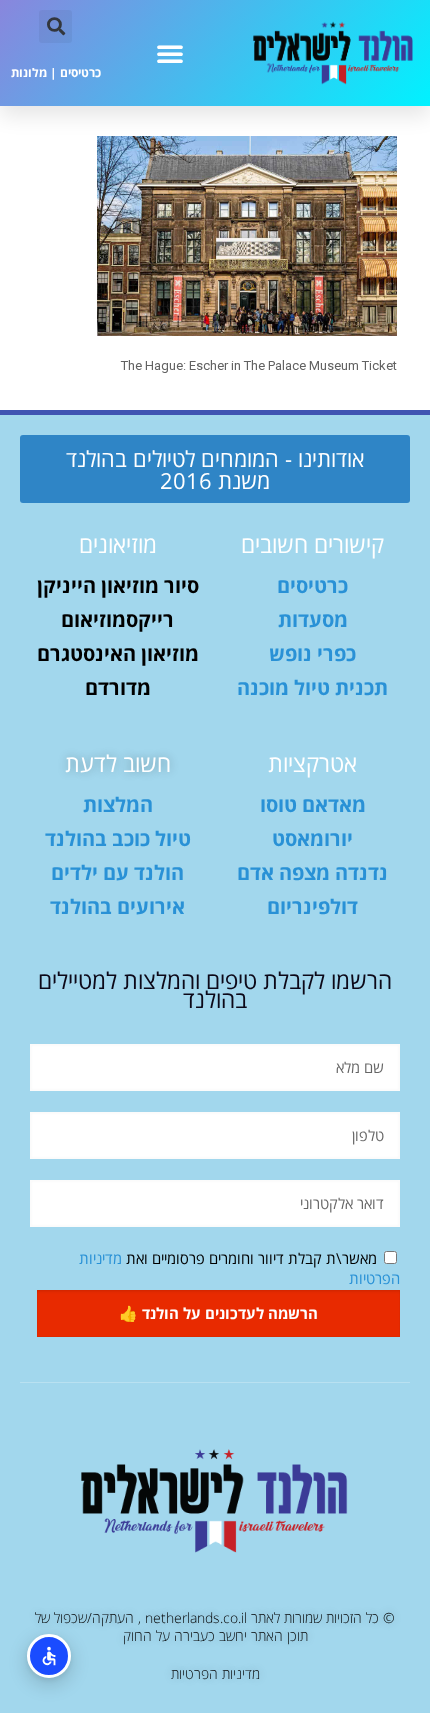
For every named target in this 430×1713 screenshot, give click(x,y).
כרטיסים (80, 72)
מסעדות (313, 619)
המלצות (118, 804)
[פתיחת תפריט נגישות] (49, 1656)
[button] (170, 53)
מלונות (29, 72)
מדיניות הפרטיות (215, 1673)
